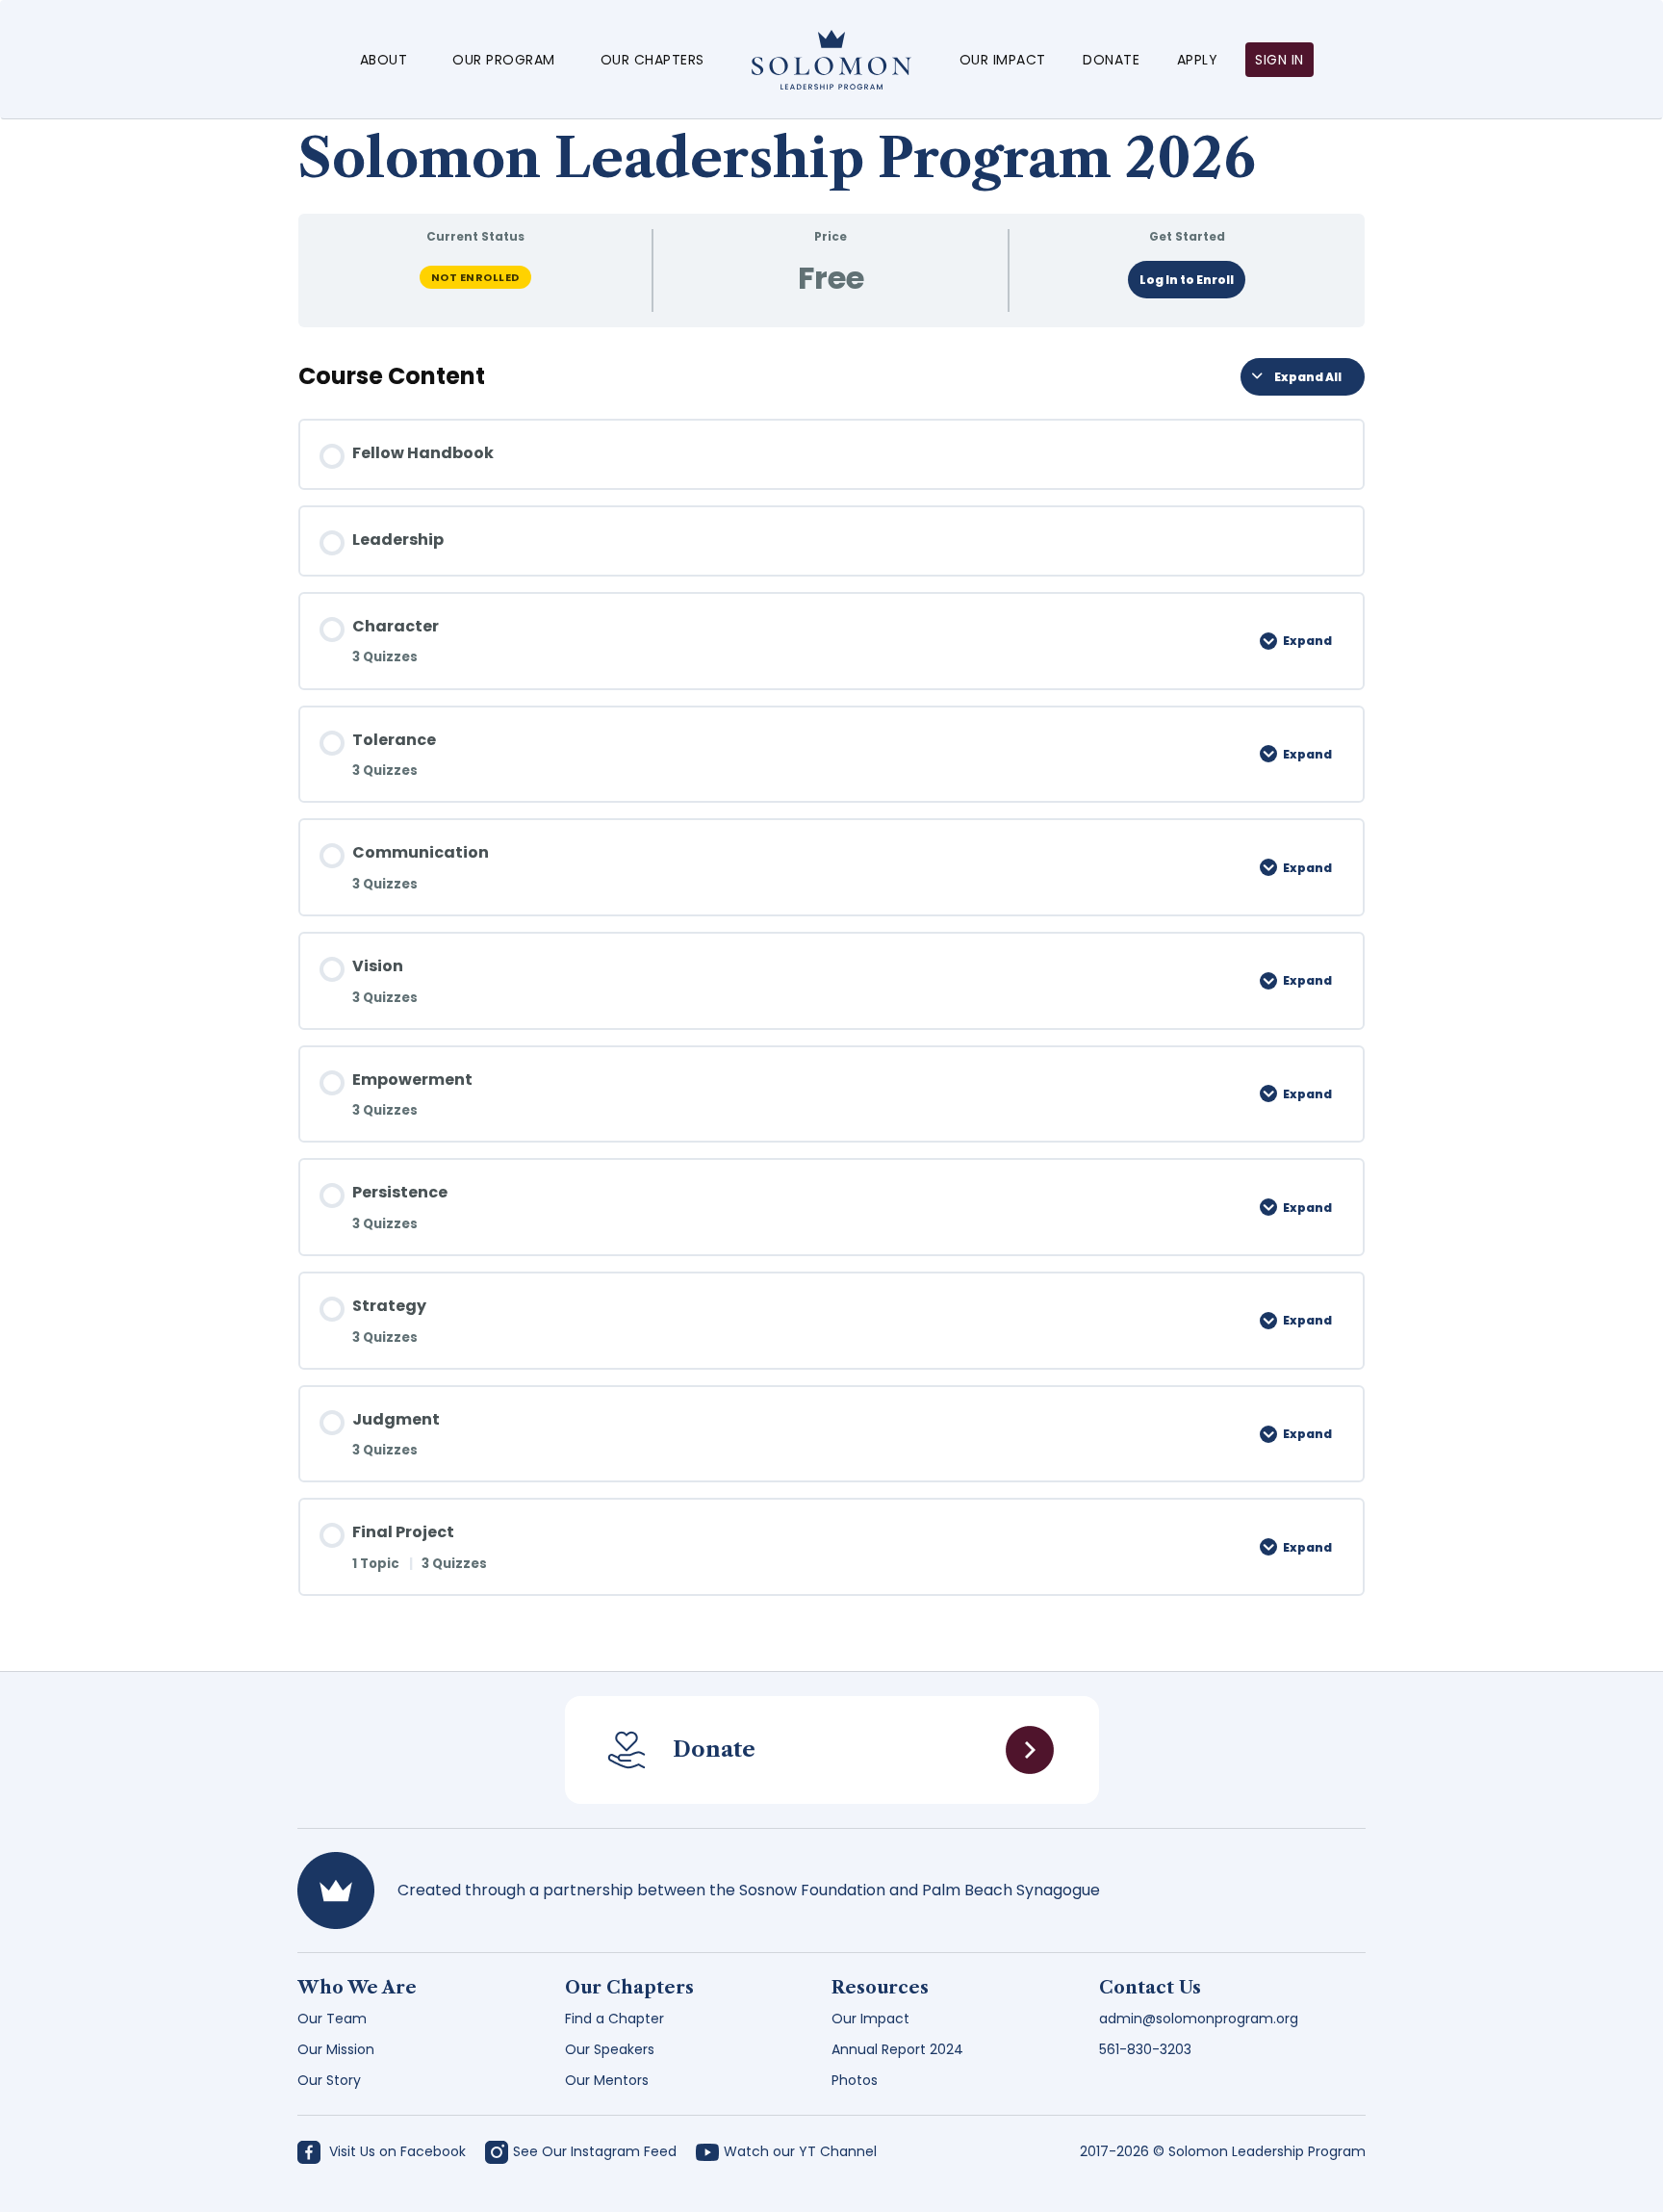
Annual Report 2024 (897, 2049)
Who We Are (357, 1988)
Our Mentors (607, 2080)
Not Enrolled (475, 277)
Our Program (504, 60)
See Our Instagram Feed (595, 2151)
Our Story (329, 2080)
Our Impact (1003, 60)
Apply (1198, 60)
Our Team (332, 2019)
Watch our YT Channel (800, 2151)
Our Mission (336, 2049)
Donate (1111, 60)
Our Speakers (610, 2049)
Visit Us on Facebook (396, 2151)
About (384, 60)
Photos (855, 2080)
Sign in (1279, 60)
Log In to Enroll (1187, 280)
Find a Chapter (614, 2019)
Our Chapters (652, 60)
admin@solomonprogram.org (1199, 2019)
